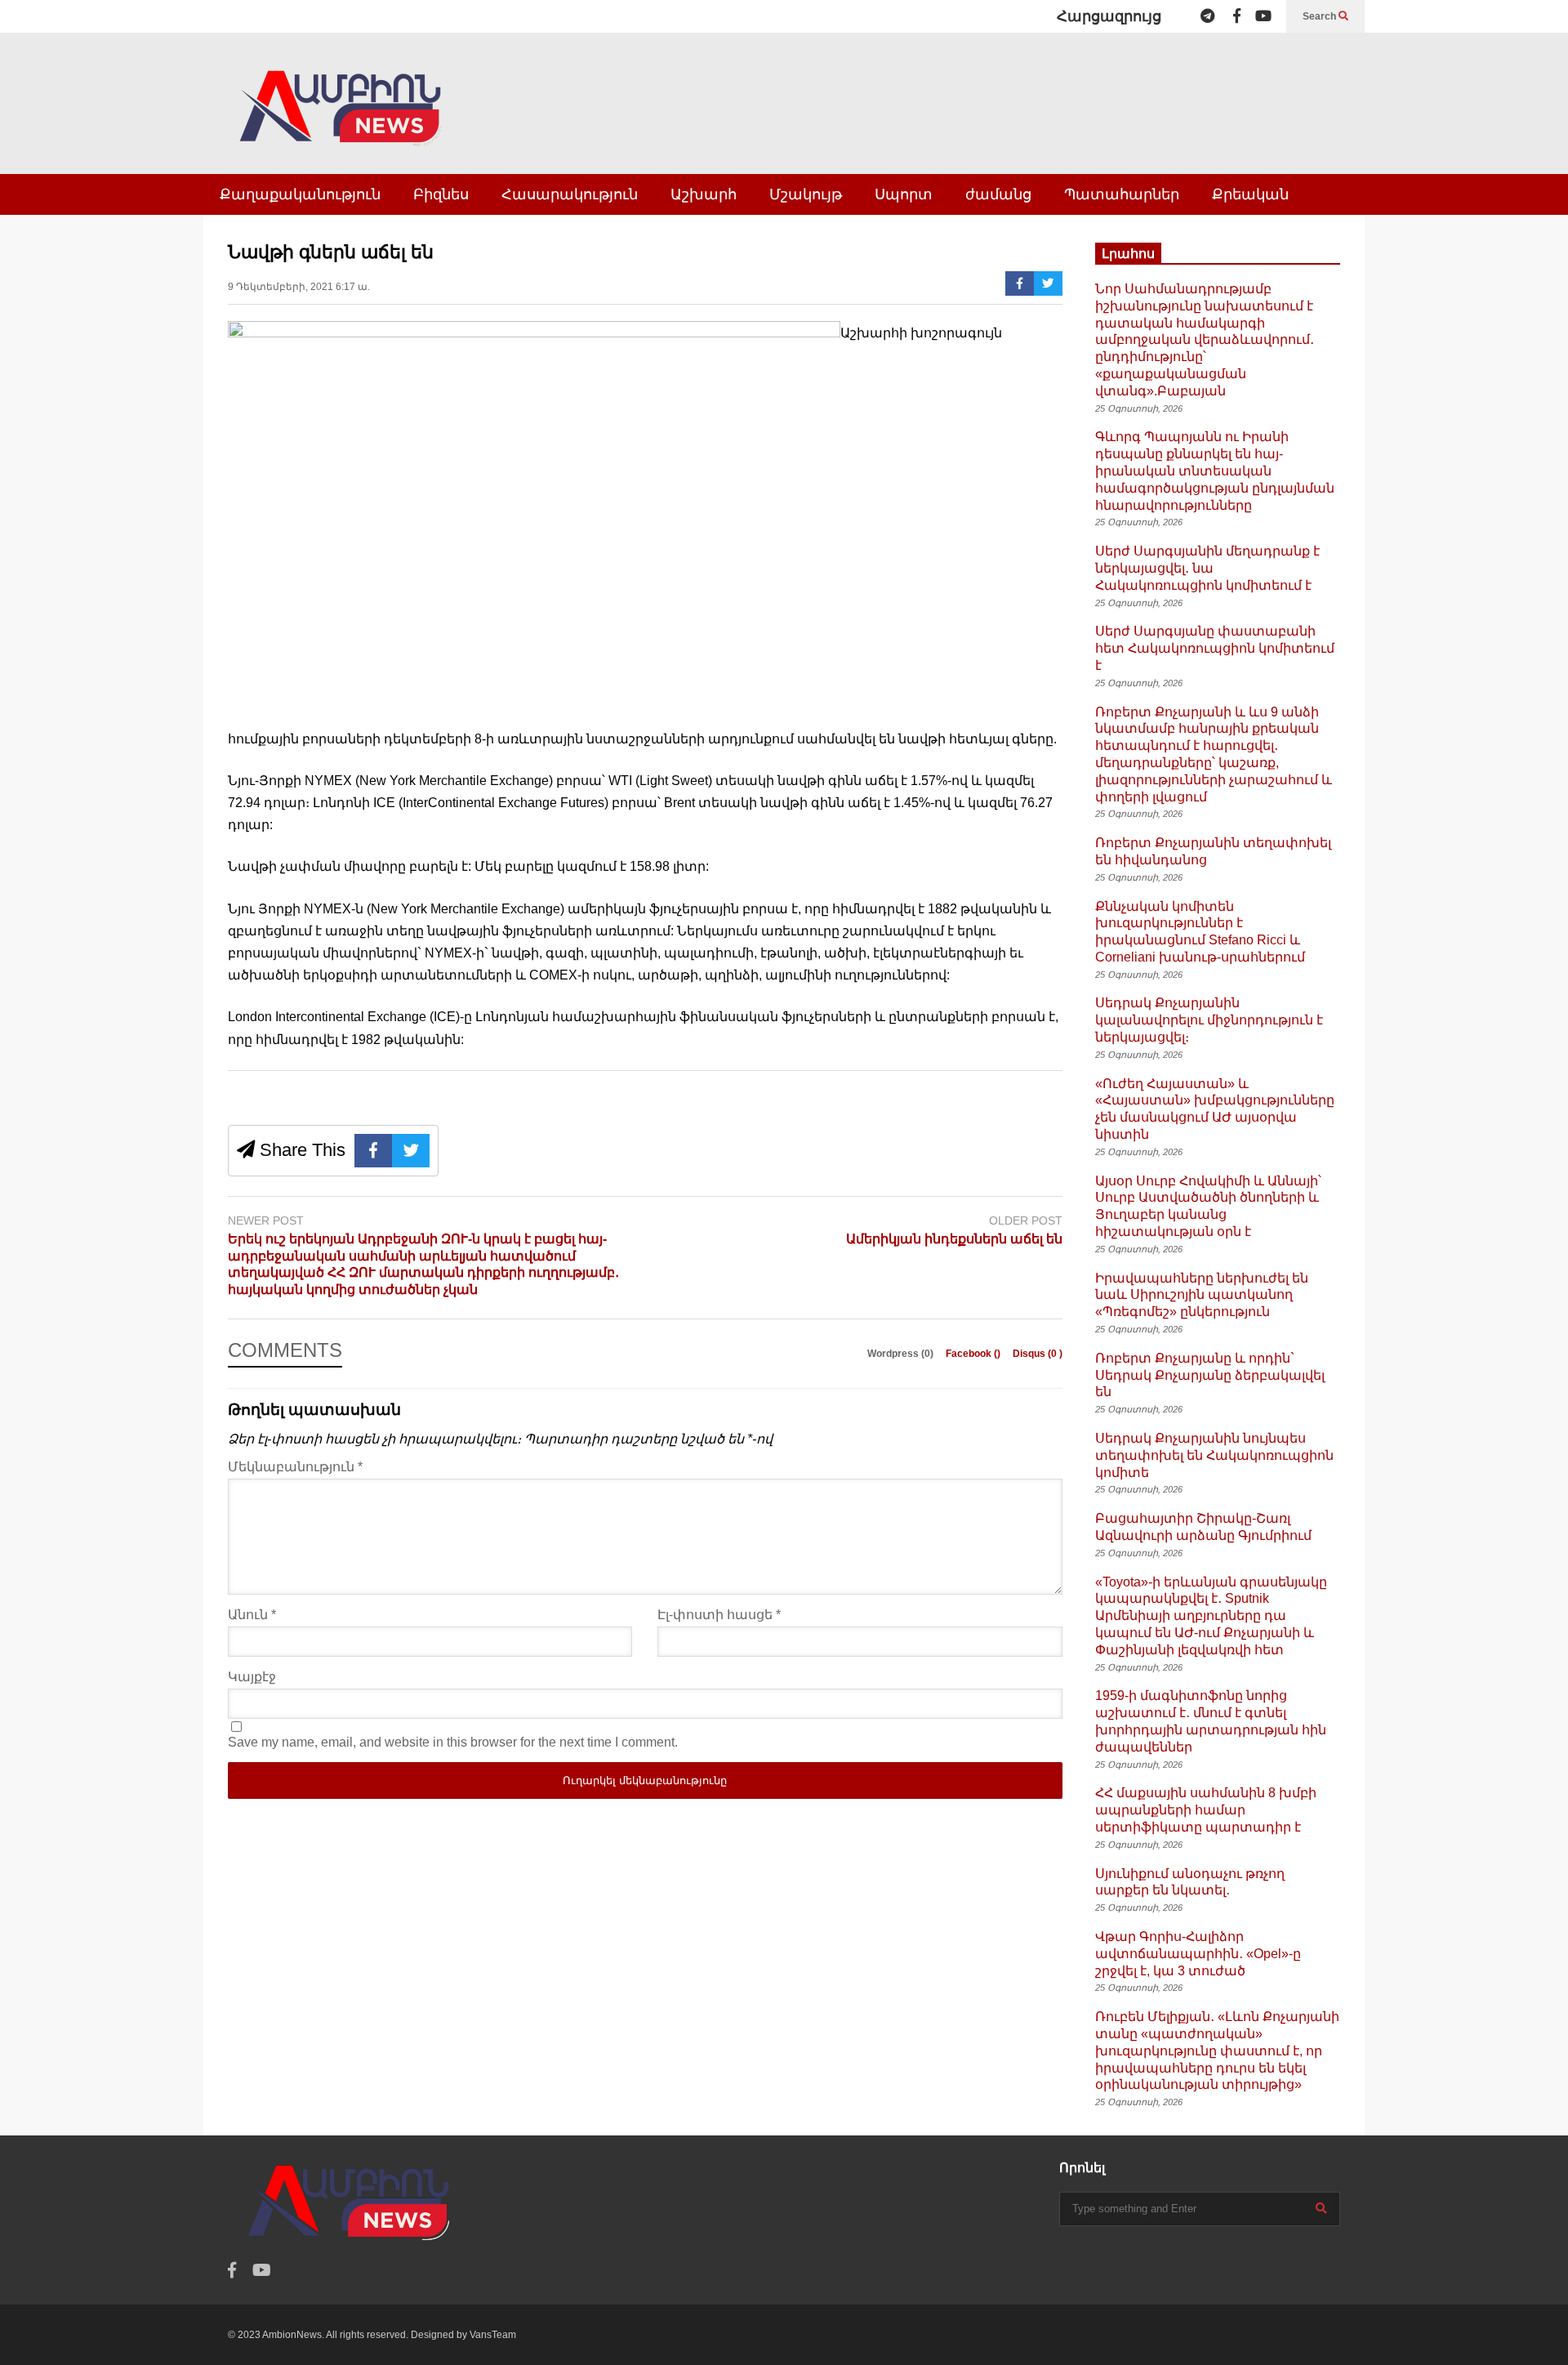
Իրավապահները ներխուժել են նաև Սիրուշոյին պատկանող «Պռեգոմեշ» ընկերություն (1202, 1295)
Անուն (252, 1615)
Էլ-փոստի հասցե (719, 1615)
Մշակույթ (806, 194)
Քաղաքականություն (300, 194)
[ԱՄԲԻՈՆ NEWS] (342, 120)
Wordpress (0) (902, 1354)
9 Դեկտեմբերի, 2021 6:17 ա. (299, 287)
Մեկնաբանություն (295, 1467)
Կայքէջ (252, 1677)
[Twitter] (1048, 283)
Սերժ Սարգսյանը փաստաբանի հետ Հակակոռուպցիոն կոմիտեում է (1215, 648)
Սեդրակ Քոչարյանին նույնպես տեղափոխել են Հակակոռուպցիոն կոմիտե (1214, 1455)
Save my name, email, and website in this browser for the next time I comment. (453, 1742)
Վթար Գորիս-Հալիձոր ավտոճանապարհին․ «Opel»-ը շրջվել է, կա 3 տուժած (1198, 1954)
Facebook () (974, 1354)
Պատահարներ (1122, 194)
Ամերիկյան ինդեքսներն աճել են (954, 1239)
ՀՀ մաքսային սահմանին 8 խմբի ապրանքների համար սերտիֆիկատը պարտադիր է (1206, 1810)
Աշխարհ (704, 194)
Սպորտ (904, 194)
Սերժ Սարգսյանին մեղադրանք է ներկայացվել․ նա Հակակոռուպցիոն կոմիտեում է (1207, 568)
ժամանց (998, 194)
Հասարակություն (570, 194)
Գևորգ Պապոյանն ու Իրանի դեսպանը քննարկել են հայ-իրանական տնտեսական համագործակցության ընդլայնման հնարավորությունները (1215, 471)
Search (1321, 16)
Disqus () (1038, 1354)
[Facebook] (1237, 16)
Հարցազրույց (1109, 16)
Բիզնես (441, 194)
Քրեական (1250, 194)
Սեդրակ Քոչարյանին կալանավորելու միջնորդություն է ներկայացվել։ (1209, 1020)
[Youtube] (1263, 16)
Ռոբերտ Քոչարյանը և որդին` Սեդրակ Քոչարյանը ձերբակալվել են (1210, 1375)
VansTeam (493, 2335)
